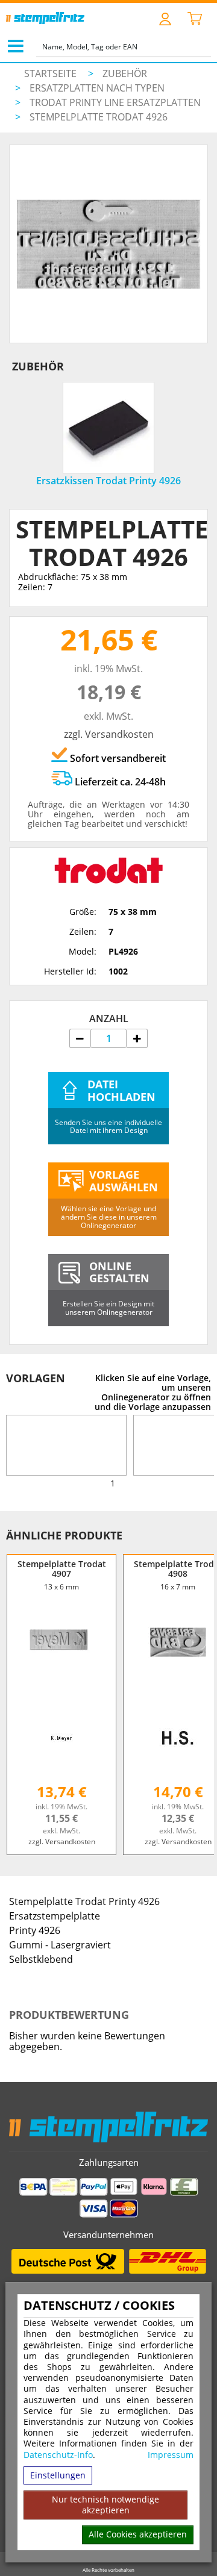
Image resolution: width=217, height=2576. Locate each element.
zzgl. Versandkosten (109, 734)
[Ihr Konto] (165, 18)
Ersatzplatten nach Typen (97, 88)
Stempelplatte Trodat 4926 (99, 117)
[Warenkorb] (195, 19)
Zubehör (125, 73)
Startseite (50, 73)
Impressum (171, 2455)
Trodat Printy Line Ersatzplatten (115, 102)
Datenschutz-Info (58, 2455)
